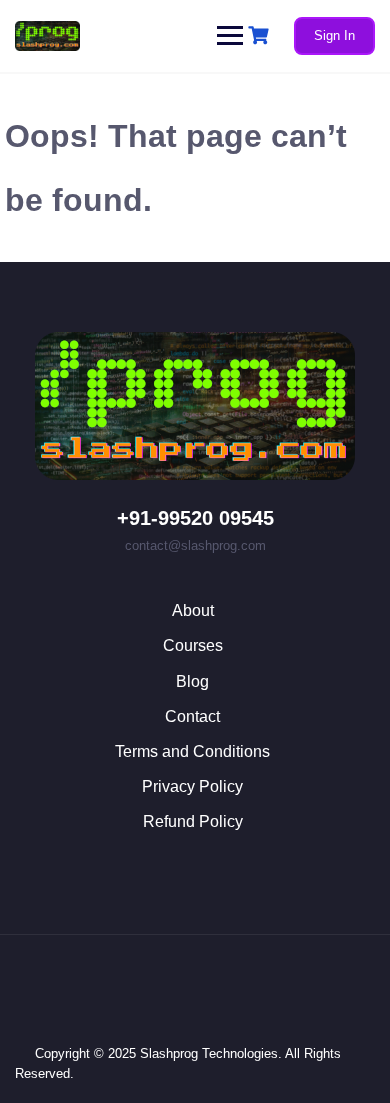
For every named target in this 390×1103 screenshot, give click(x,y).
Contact (192, 716)
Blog (192, 681)
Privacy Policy (192, 786)
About (193, 610)
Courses (193, 645)
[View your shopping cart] (261, 35)
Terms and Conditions (192, 751)
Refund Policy (193, 821)
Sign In (334, 35)
